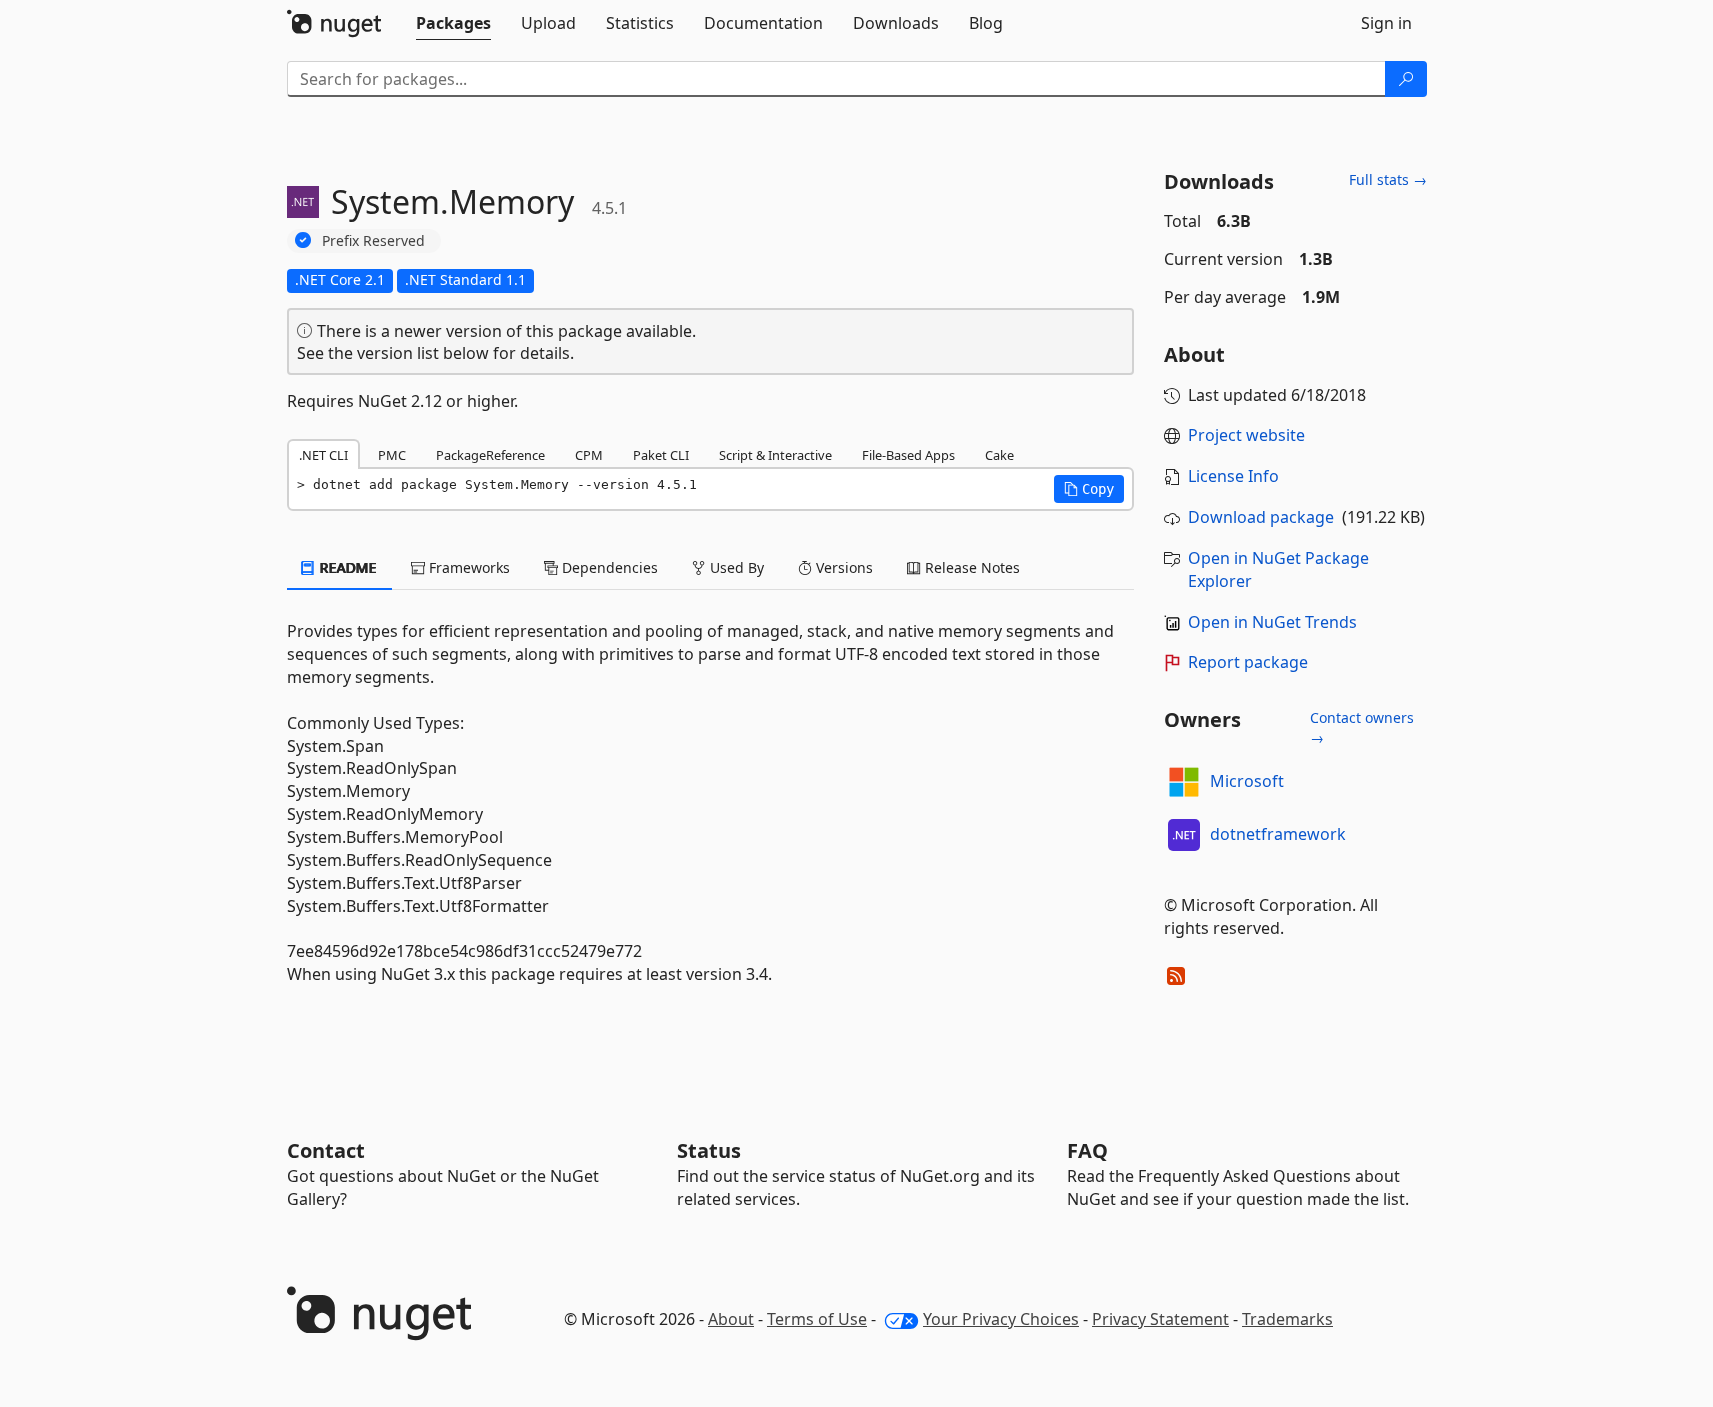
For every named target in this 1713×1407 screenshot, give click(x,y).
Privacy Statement (1160, 1319)
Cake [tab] (999, 455)
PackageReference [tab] (490, 455)
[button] (1089, 489)
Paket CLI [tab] (661, 455)
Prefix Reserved (373, 240)
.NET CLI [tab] (323, 455)
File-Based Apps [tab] (908, 455)
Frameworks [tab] (467, 567)
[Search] (1406, 79)
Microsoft (1247, 781)
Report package (1248, 662)
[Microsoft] (1184, 782)
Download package (1261, 517)
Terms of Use (817, 1319)
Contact (326, 1150)
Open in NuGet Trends (1272, 622)
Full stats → (1388, 179)
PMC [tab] (392, 455)
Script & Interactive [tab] (775, 455)
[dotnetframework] (1184, 835)
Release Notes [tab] (970, 567)
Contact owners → (1362, 727)
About (731, 1319)
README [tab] (346, 567)
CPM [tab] (589, 455)
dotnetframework (1278, 834)
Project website (1246, 435)
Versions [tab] (842, 567)
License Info (1233, 476)
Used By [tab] (735, 567)
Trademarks (1287, 1319)
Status (709, 1150)
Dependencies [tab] (608, 567)
